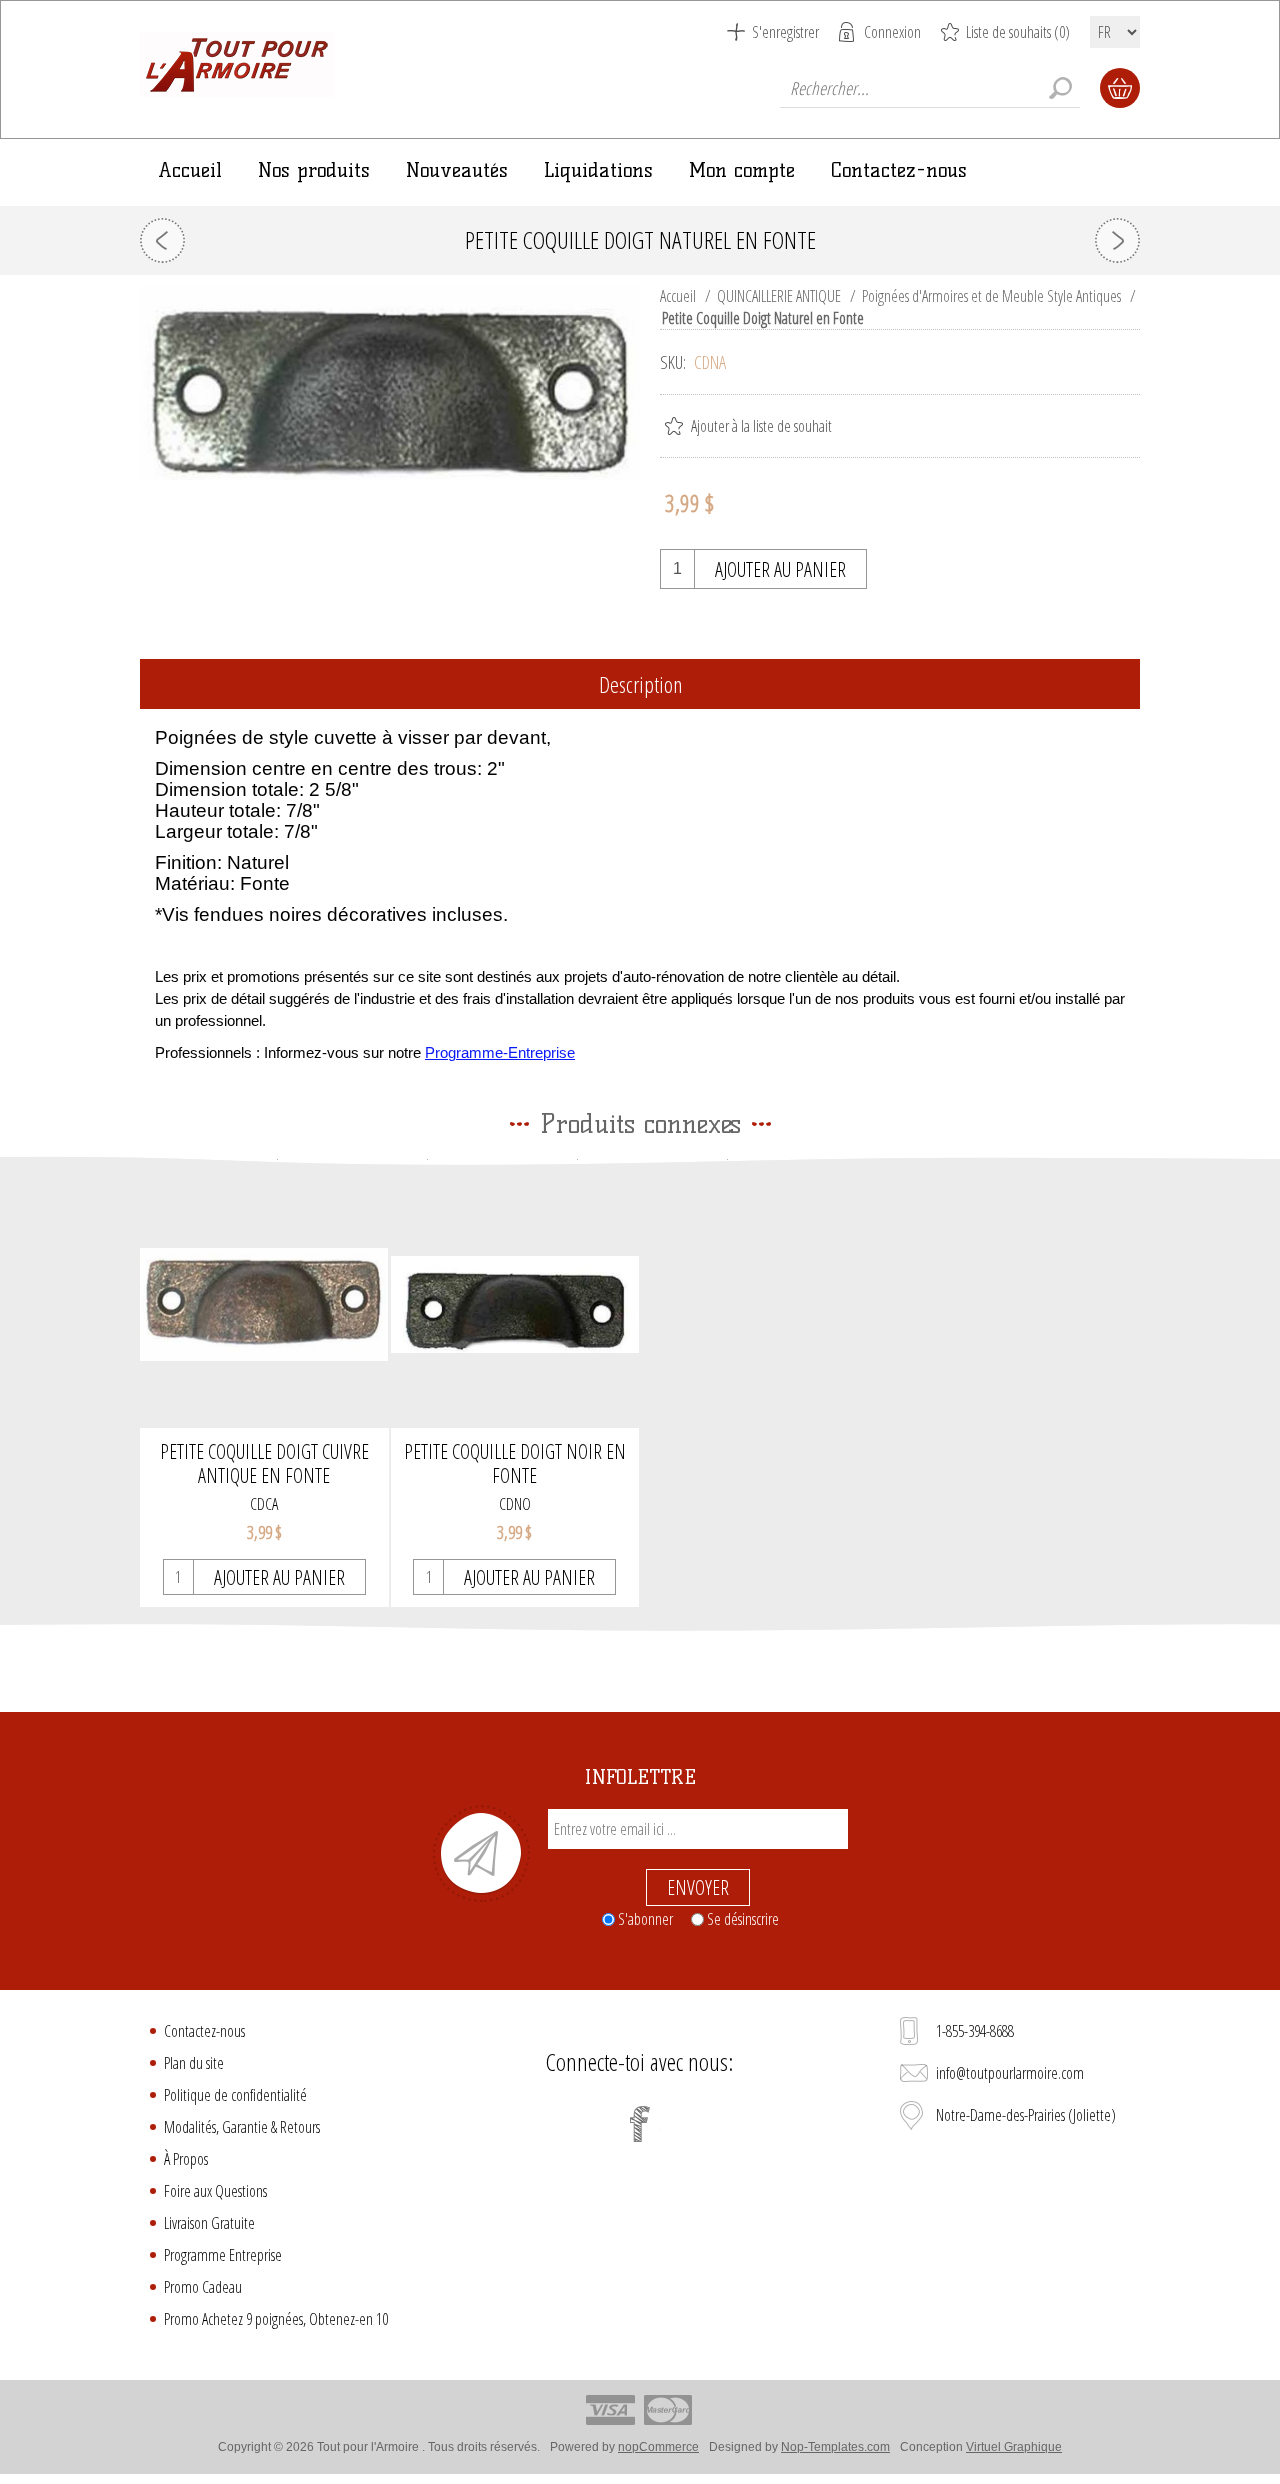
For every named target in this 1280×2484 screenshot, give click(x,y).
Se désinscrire (743, 1919)
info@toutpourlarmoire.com (1010, 2073)
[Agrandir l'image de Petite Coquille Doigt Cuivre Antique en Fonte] (264, 1304)
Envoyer (698, 1887)
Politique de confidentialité (235, 2095)
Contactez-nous (204, 2031)
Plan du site (194, 2063)
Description (640, 684)
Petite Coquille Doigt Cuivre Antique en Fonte (264, 1464)
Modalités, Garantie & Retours (242, 2127)
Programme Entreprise (223, 2255)
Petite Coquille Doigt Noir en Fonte (515, 1464)
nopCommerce (658, 2447)
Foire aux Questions (215, 2191)
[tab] (640, 685)
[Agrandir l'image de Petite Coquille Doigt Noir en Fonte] (515, 1304)
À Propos (186, 2159)
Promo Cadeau (203, 2287)
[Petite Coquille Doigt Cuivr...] (1117, 240)
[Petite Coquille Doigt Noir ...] (162, 240)
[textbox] (930, 88)
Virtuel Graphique (1014, 2447)
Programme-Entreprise (500, 1053)
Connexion (892, 32)
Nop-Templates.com (835, 2447)
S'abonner (645, 1919)
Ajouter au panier (780, 569)
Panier (1120, 88)
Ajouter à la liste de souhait (761, 426)
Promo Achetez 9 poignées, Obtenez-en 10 (276, 2319)
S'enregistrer (785, 32)
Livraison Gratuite (209, 2223)
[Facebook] (640, 2124)
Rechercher (1060, 88)
